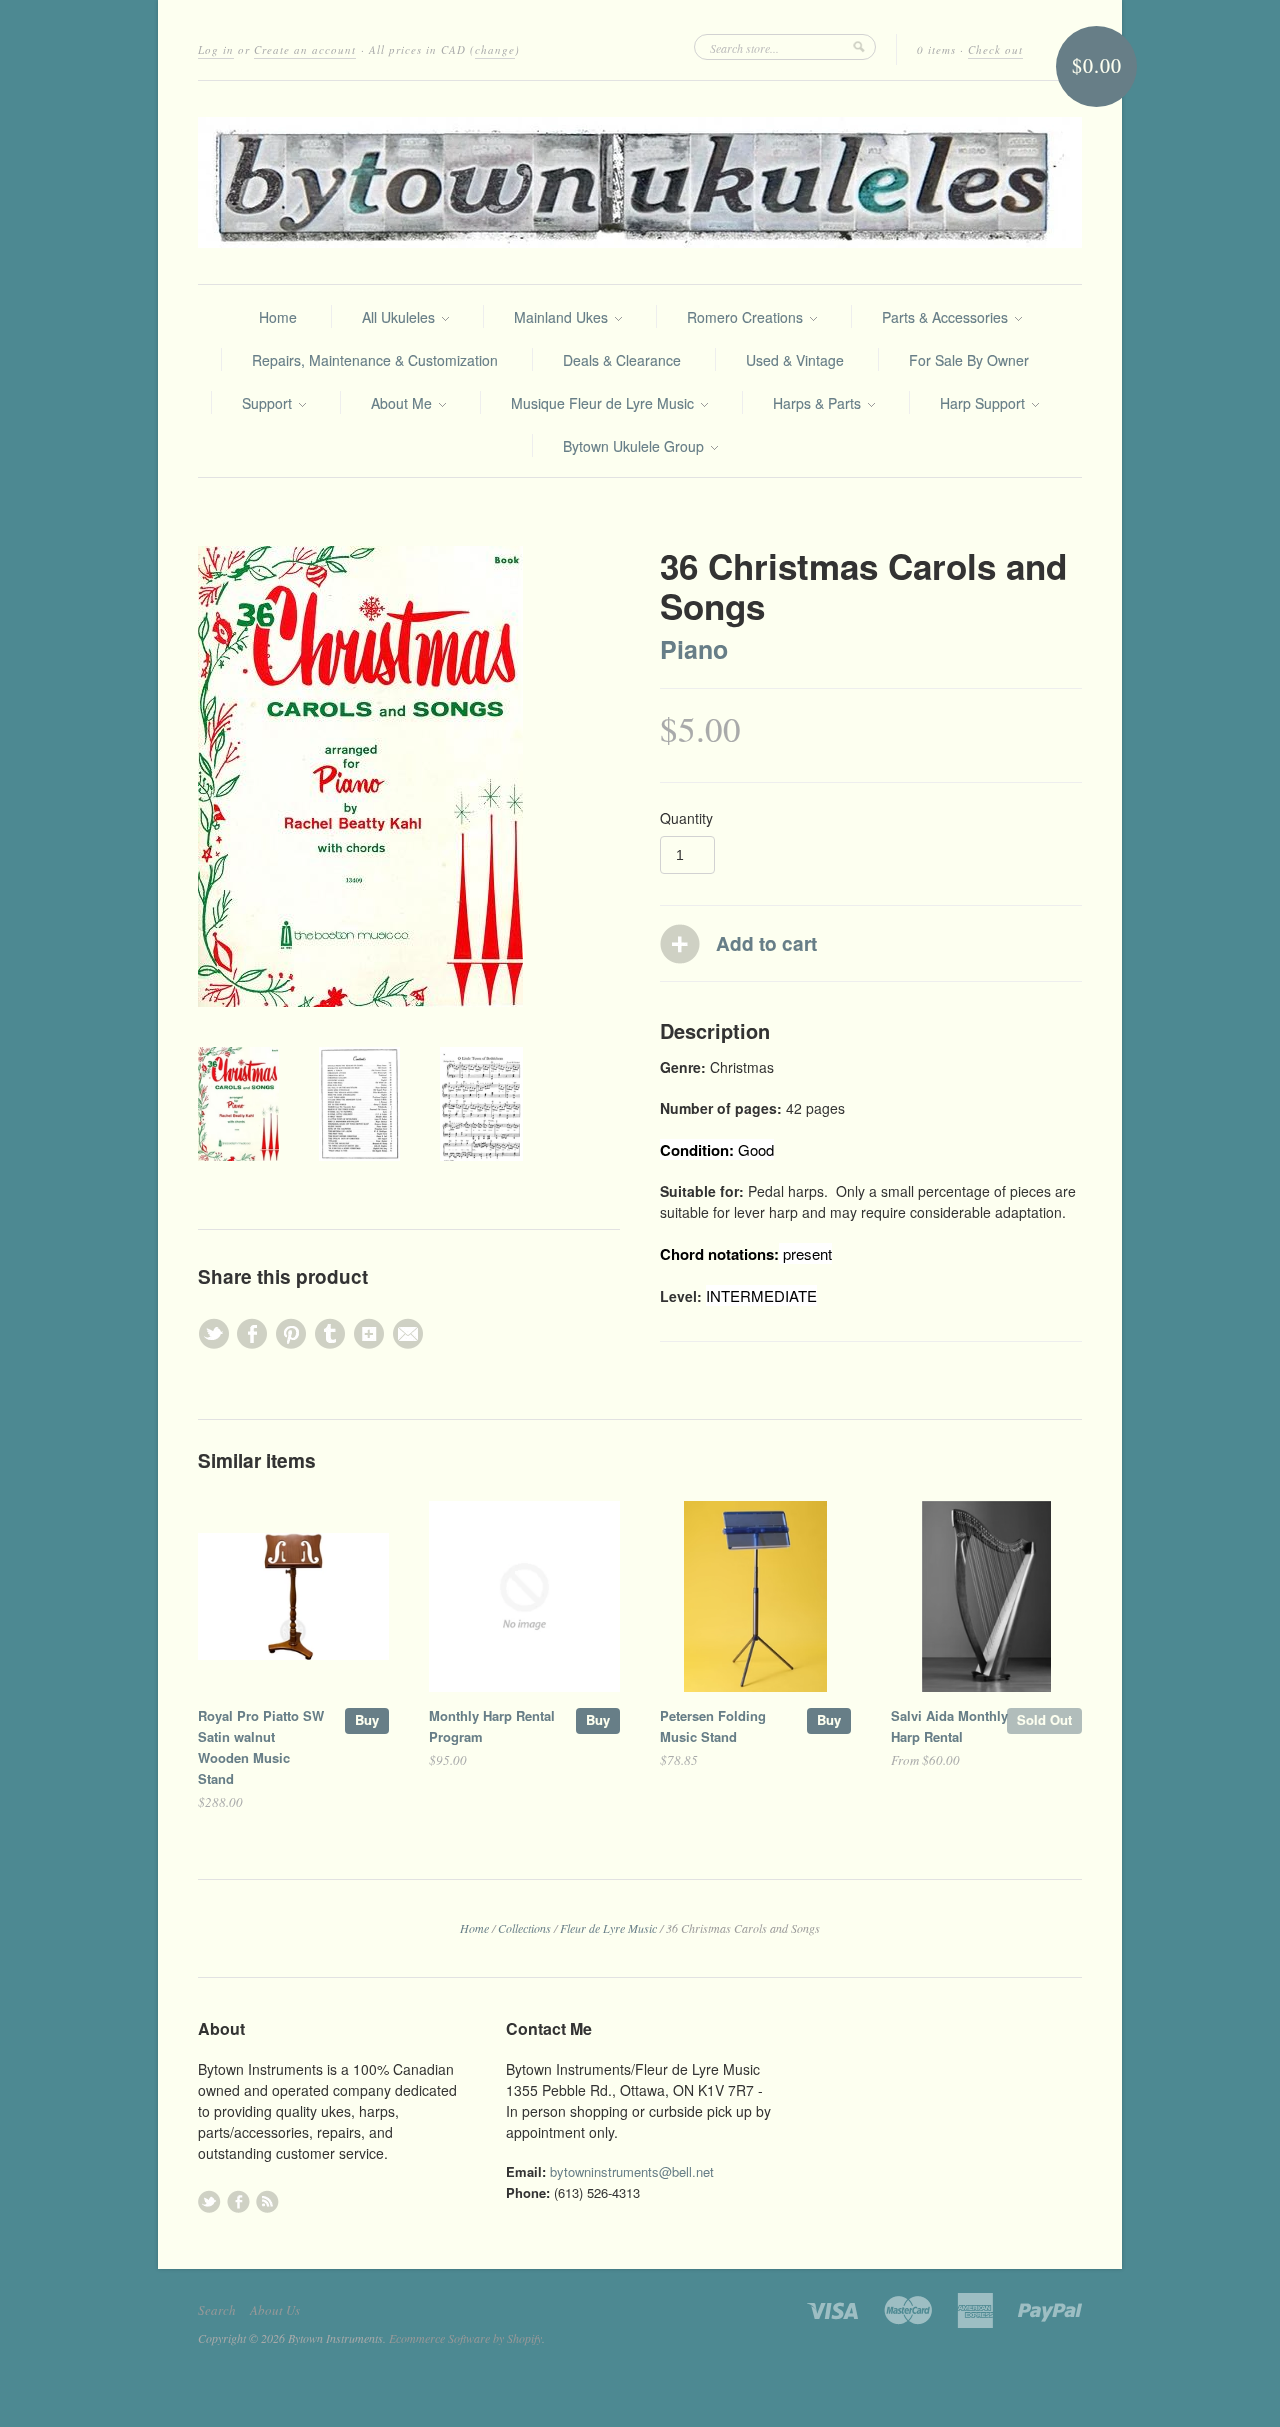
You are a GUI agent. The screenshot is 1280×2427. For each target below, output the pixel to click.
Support (269, 403)
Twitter (209, 2201)
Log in (216, 49)
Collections (524, 1928)
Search (217, 2310)
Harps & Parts (819, 403)
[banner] (640, 182)
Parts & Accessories (947, 317)
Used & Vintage (795, 360)
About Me (403, 403)
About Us (275, 2310)
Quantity (686, 818)
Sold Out (1044, 1719)
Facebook (238, 2201)
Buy (367, 1719)
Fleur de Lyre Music (608, 1928)
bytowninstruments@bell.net (632, 2171)
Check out (995, 49)
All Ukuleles (400, 317)
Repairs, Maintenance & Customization (375, 360)
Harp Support (984, 403)
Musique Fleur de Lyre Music (604, 403)
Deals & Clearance (622, 360)
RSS (267, 2201)
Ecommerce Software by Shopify (465, 2338)
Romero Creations (747, 317)
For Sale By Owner (969, 360)
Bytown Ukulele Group (635, 446)
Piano (694, 649)
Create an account (305, 49)
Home (278, 317)
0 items (936, 49)
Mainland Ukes (563, 317)
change (495, 49)
